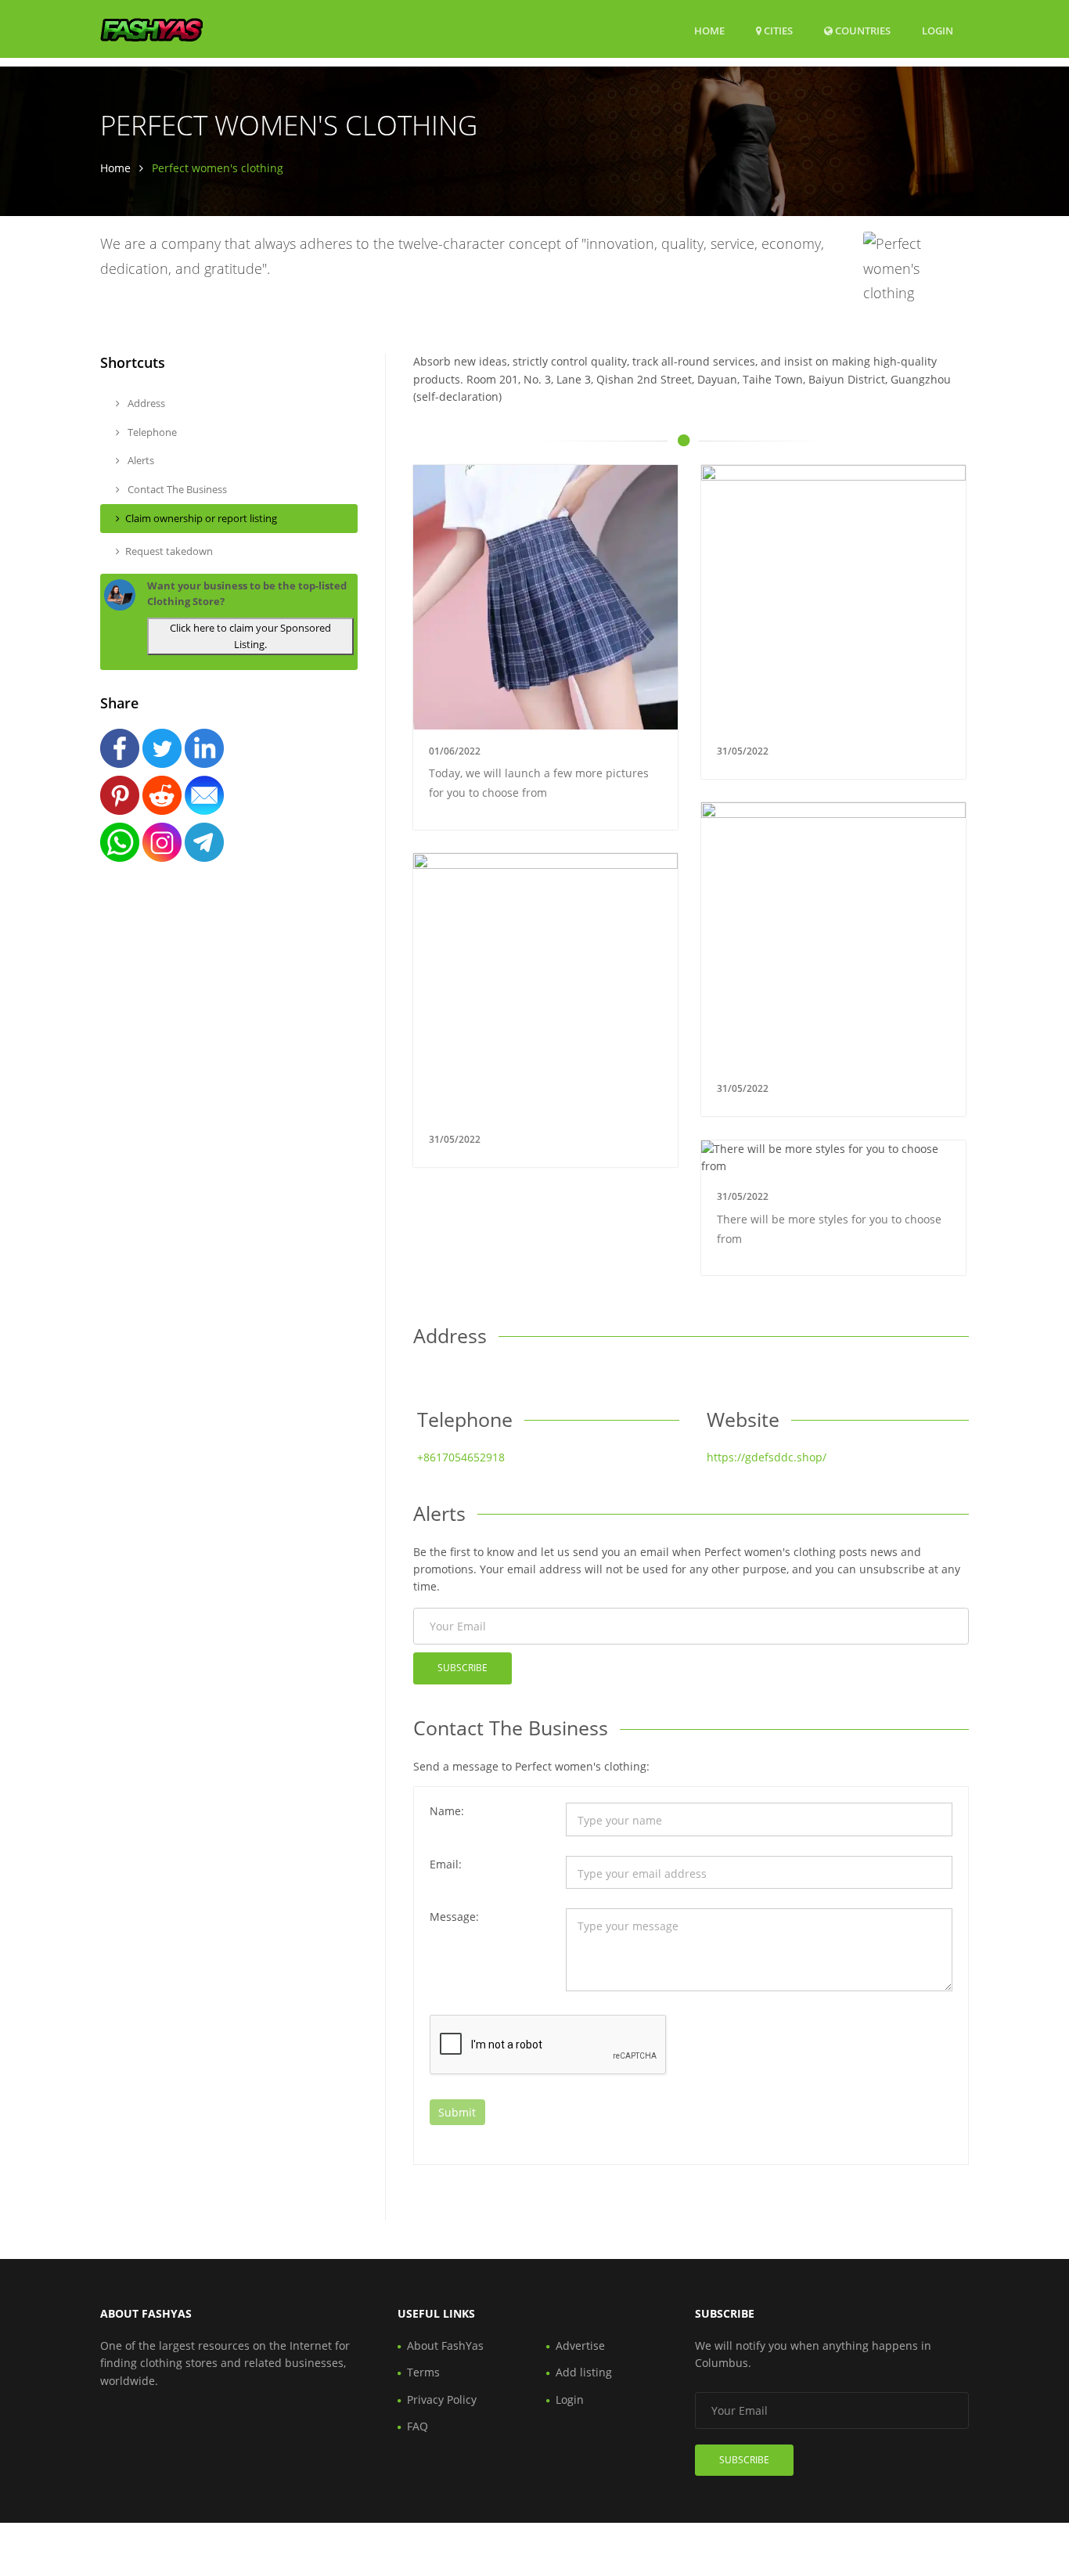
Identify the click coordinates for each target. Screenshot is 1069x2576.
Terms (423, 2372)
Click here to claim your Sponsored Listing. (250, 636)
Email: (446, 1864)
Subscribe (463, 1668)
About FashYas (445, 2345)
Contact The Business (176, 489)
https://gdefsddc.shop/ (767, 1457)
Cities (777, 31)
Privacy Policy (442, 2399)
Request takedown (169, 551)
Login (938, 30)
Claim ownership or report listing (201, 518)
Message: (454, 1917)
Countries (862, 30)
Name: (447, 1811)
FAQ (418, 2426)
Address (145, 403)
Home (709, 31)
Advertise (580, 2345)
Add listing (584, 2372)
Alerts (140, 460)
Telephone (151, 432)
